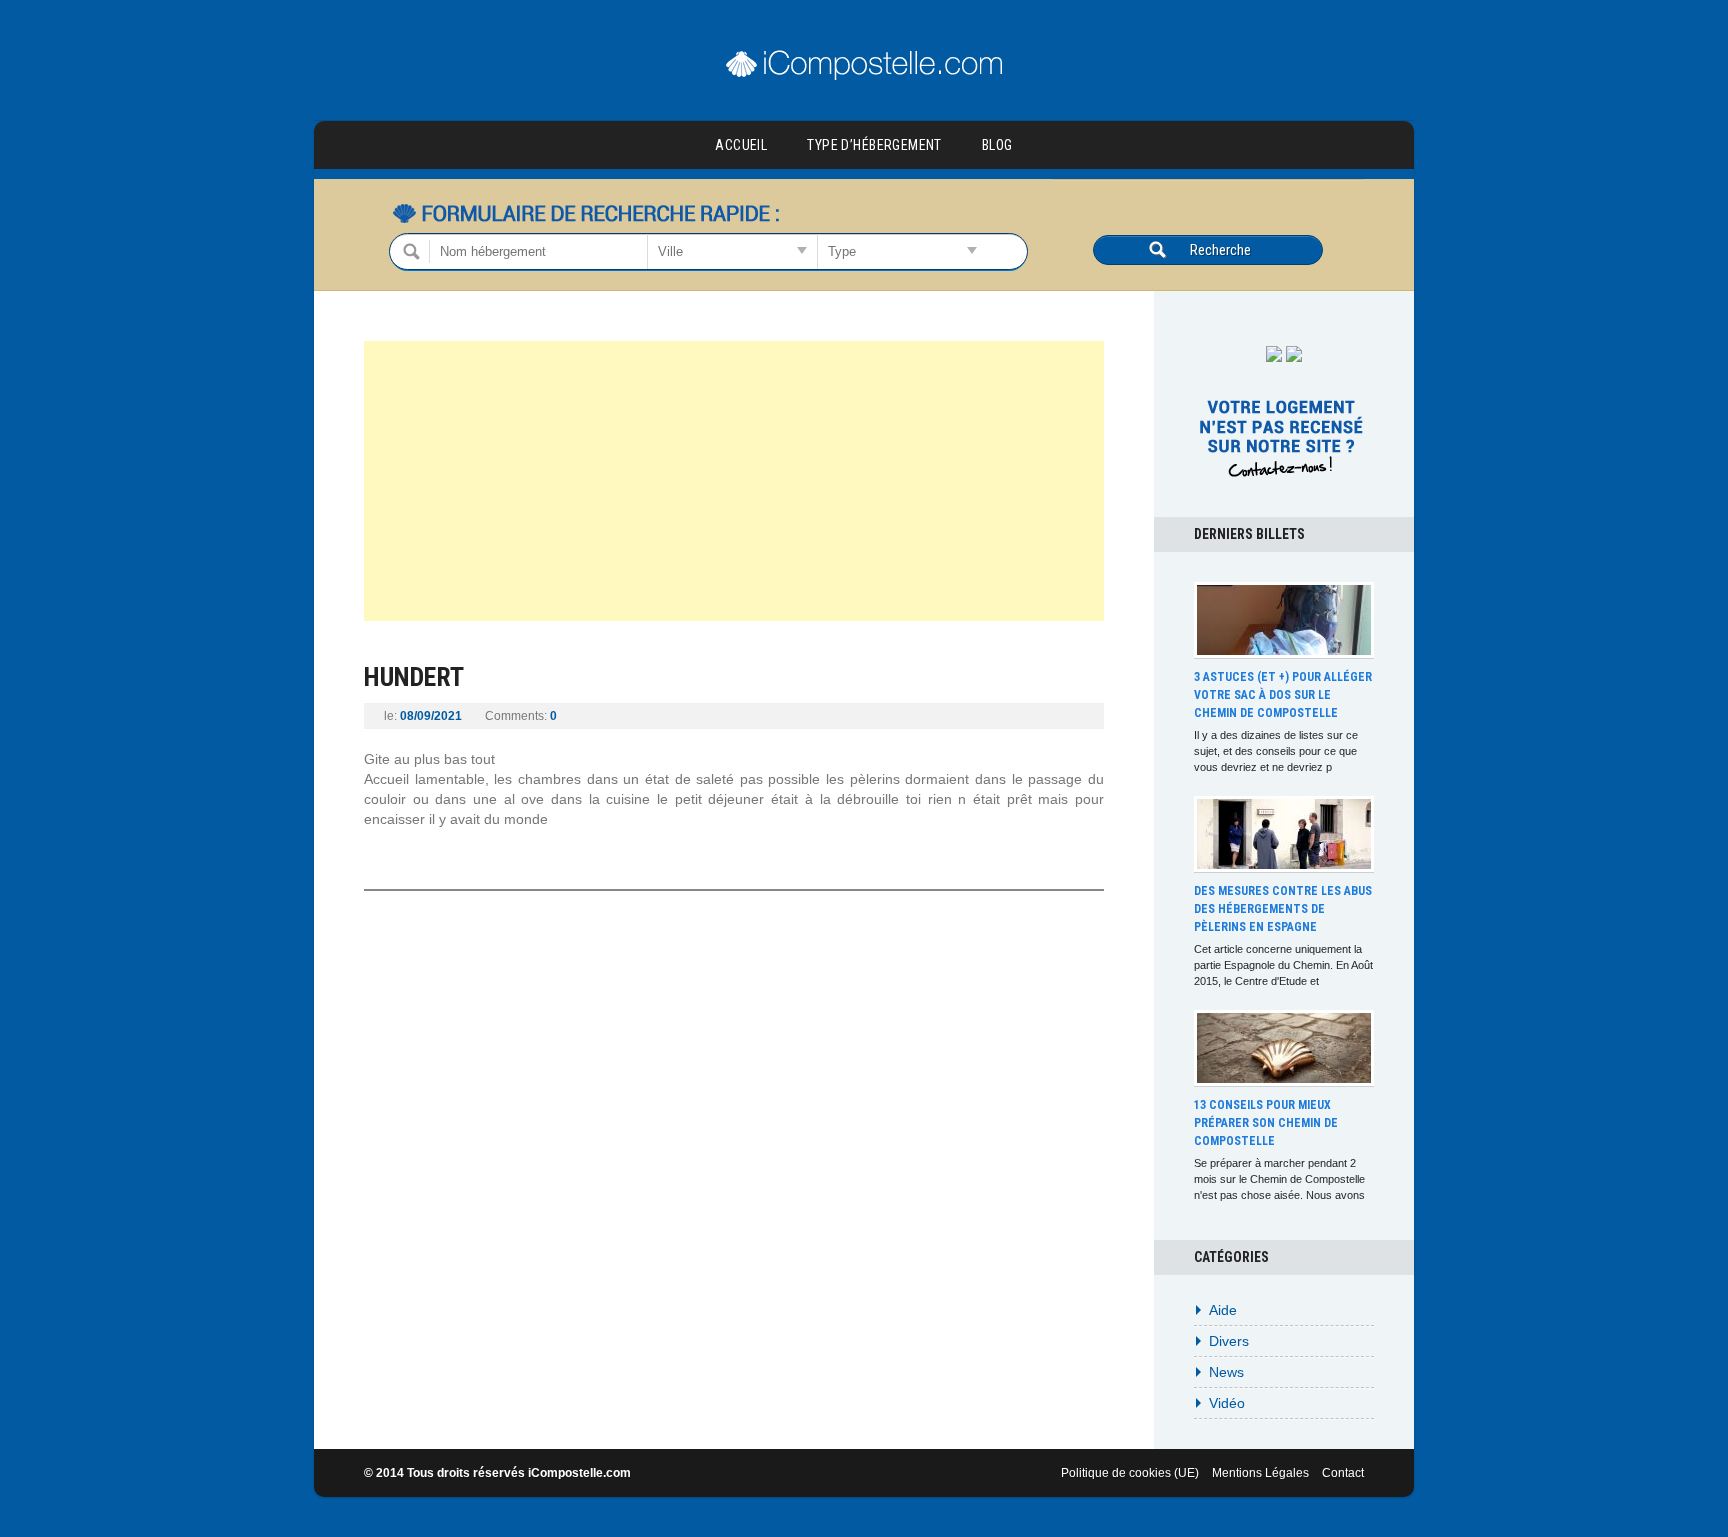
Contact (1343, 1473)
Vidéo (1227, 1403)
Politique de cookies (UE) (1130, 1473)
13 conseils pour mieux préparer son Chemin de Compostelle (1266, 1123)
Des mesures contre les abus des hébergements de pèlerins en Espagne (1283, 909)
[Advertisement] (734, 481)
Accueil (741, 145)
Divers (1229, 1341)
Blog (997, 145)
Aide (1223, 1310)
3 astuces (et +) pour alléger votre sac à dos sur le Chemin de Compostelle (1283, 695)
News (1226, 1372)
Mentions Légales (1260, 1473)
